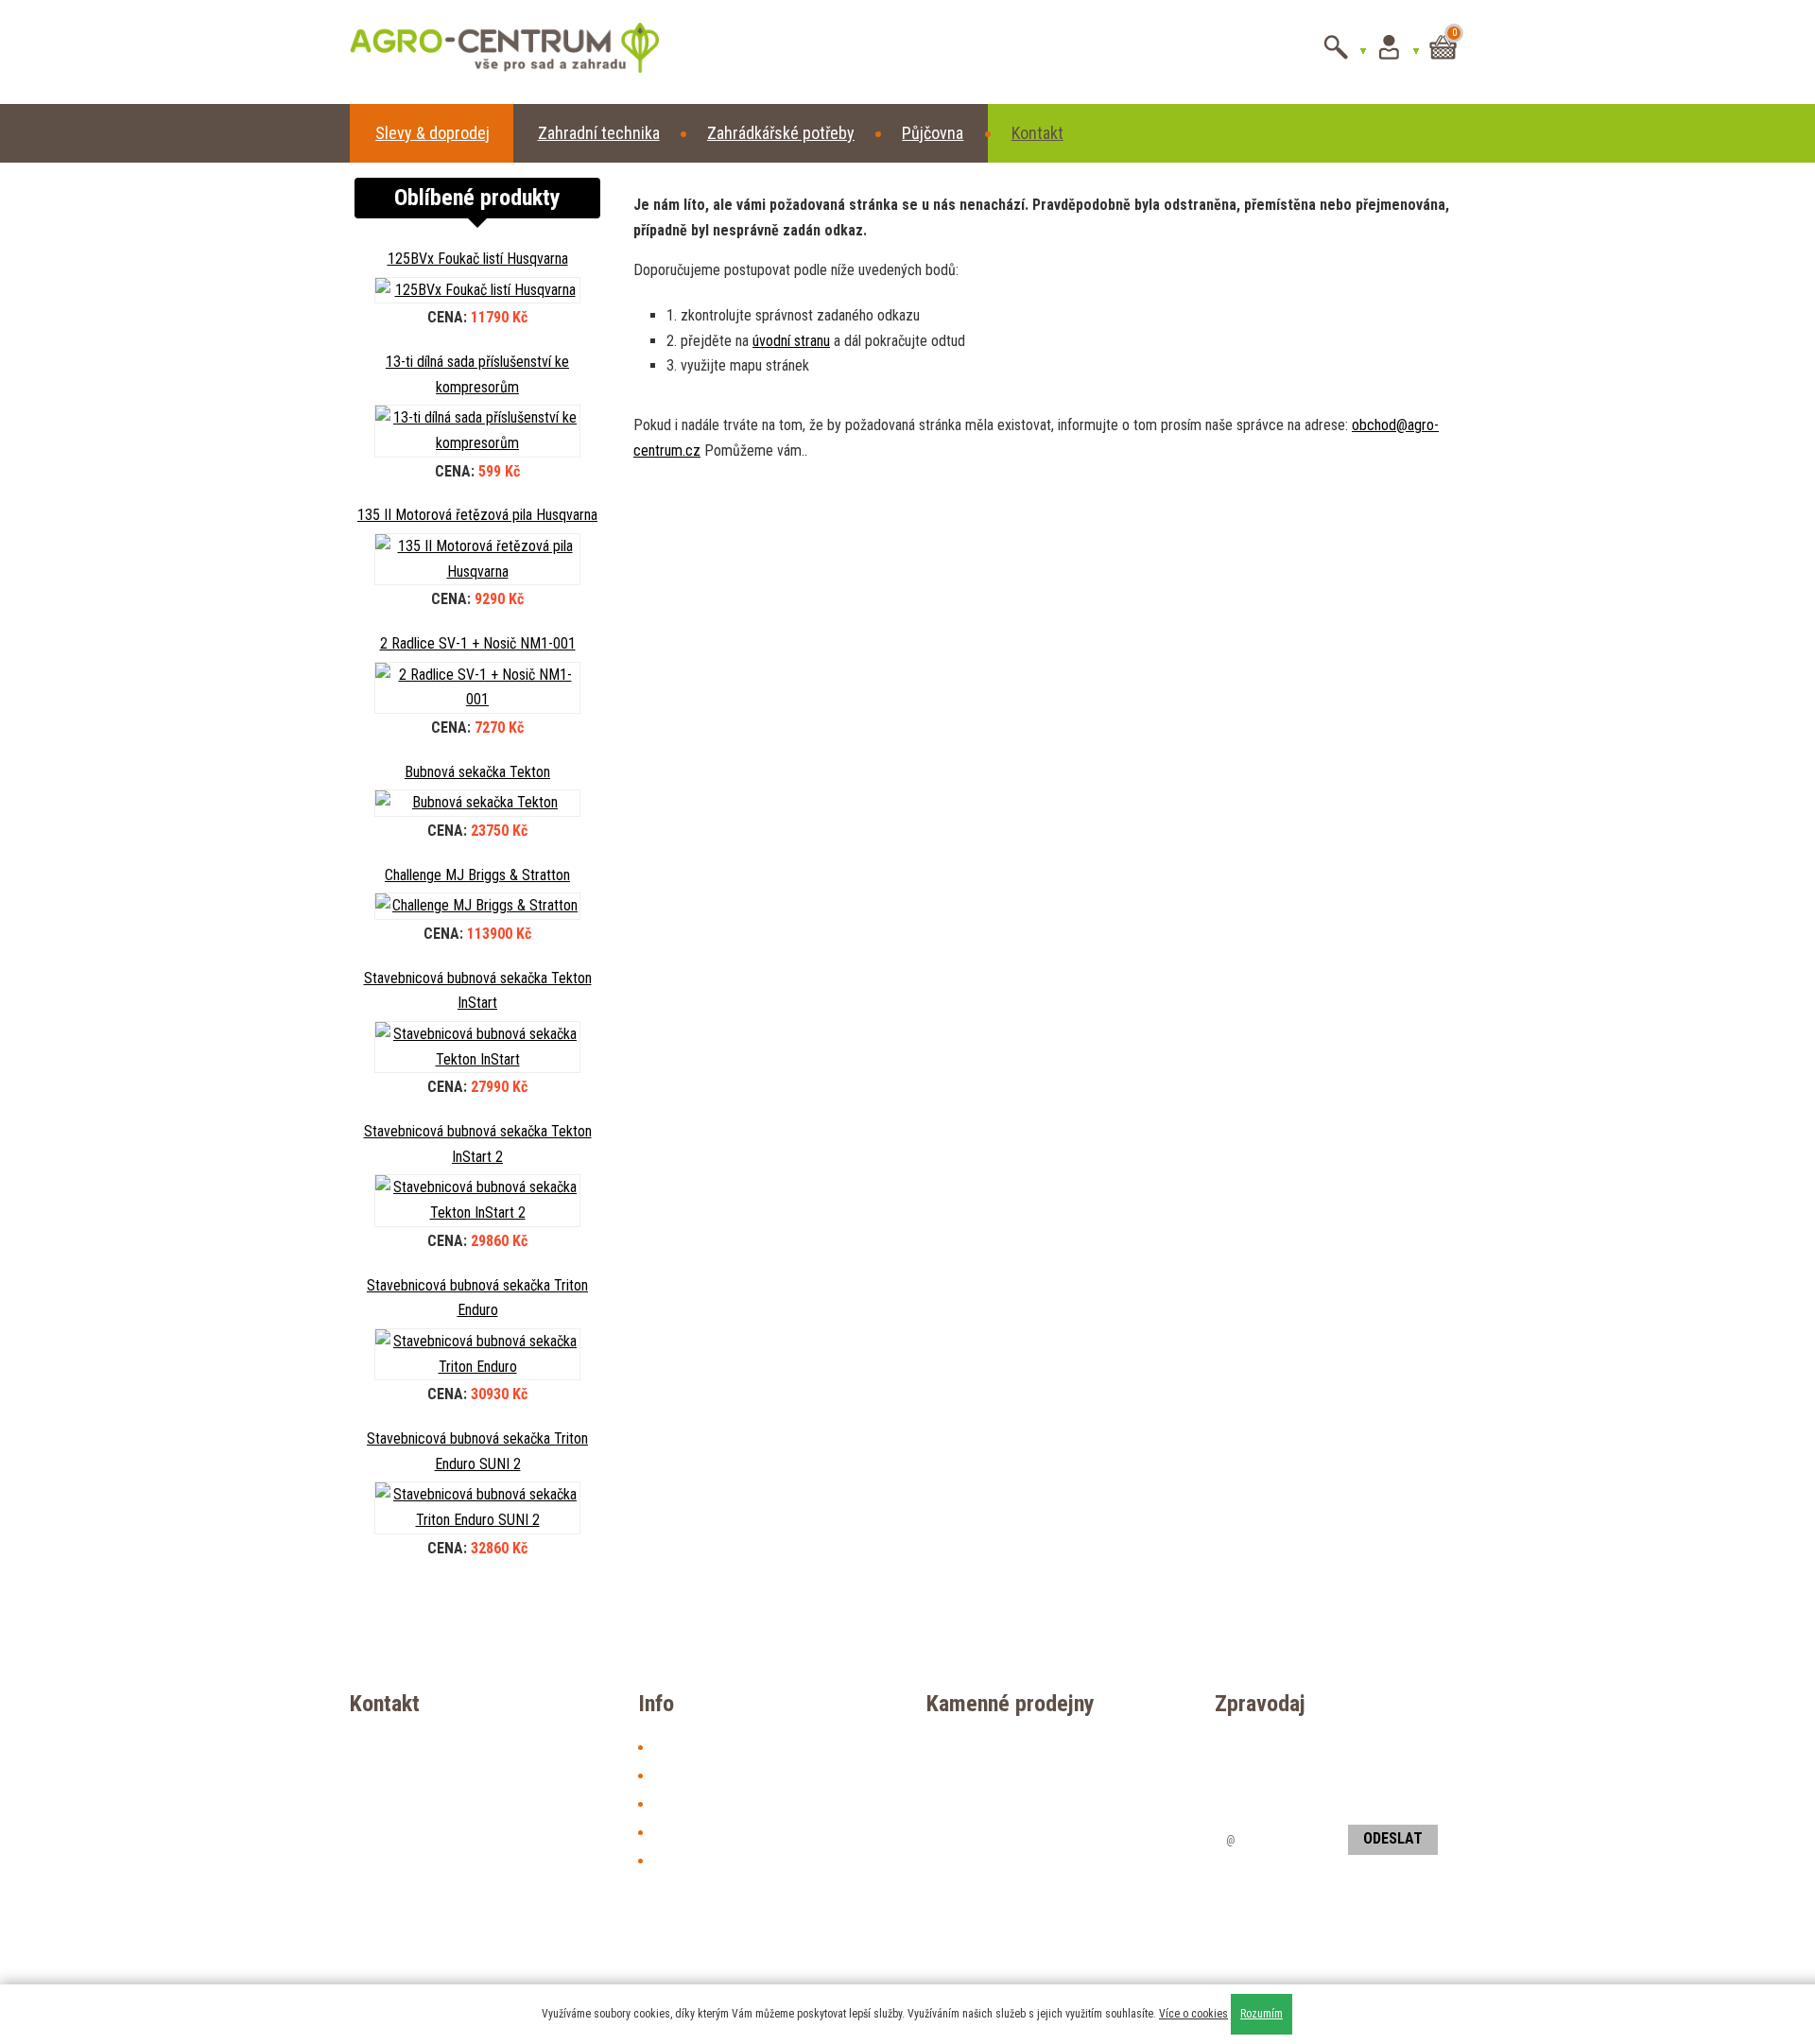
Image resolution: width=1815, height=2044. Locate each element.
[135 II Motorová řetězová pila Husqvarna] (477, 559)
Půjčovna (933, 133)
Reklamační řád (698, 1860)
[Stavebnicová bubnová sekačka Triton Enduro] (477, 1354)
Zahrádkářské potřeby (781, 133)
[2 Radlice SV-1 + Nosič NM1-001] (477, 688)
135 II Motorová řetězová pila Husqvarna (477, 515)
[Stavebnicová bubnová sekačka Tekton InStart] (477, 1047)
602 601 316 (1096, 1833)
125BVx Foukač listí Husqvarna (478, 259)
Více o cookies (1193, 2014)
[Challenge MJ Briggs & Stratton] (477, 906)
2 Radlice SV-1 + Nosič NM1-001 (478, 643)
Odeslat (1393, 1838)
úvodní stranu (791, 341)
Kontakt (1037, 133)
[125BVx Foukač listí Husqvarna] (477, 291)
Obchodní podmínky (711, 1832)
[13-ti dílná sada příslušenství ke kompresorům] (477, 431)
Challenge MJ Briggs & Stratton (477, 875)
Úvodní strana (693, 1747)
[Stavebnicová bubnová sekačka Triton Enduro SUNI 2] (477, 1507)
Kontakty (679, 1775)
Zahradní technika (599, 133)
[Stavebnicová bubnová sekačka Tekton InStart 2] (477, 1200)
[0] (1443, 63)
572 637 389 (993, 1833)
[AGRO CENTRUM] (478, 52)
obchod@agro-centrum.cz (465, 1770)
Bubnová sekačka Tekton (477, 772)
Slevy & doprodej (432, 133)
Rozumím (1262, 2014)
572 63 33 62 (994, 1960)
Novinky (676, 1803)
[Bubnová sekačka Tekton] (477, 803)
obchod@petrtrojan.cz (1030, 1861)
